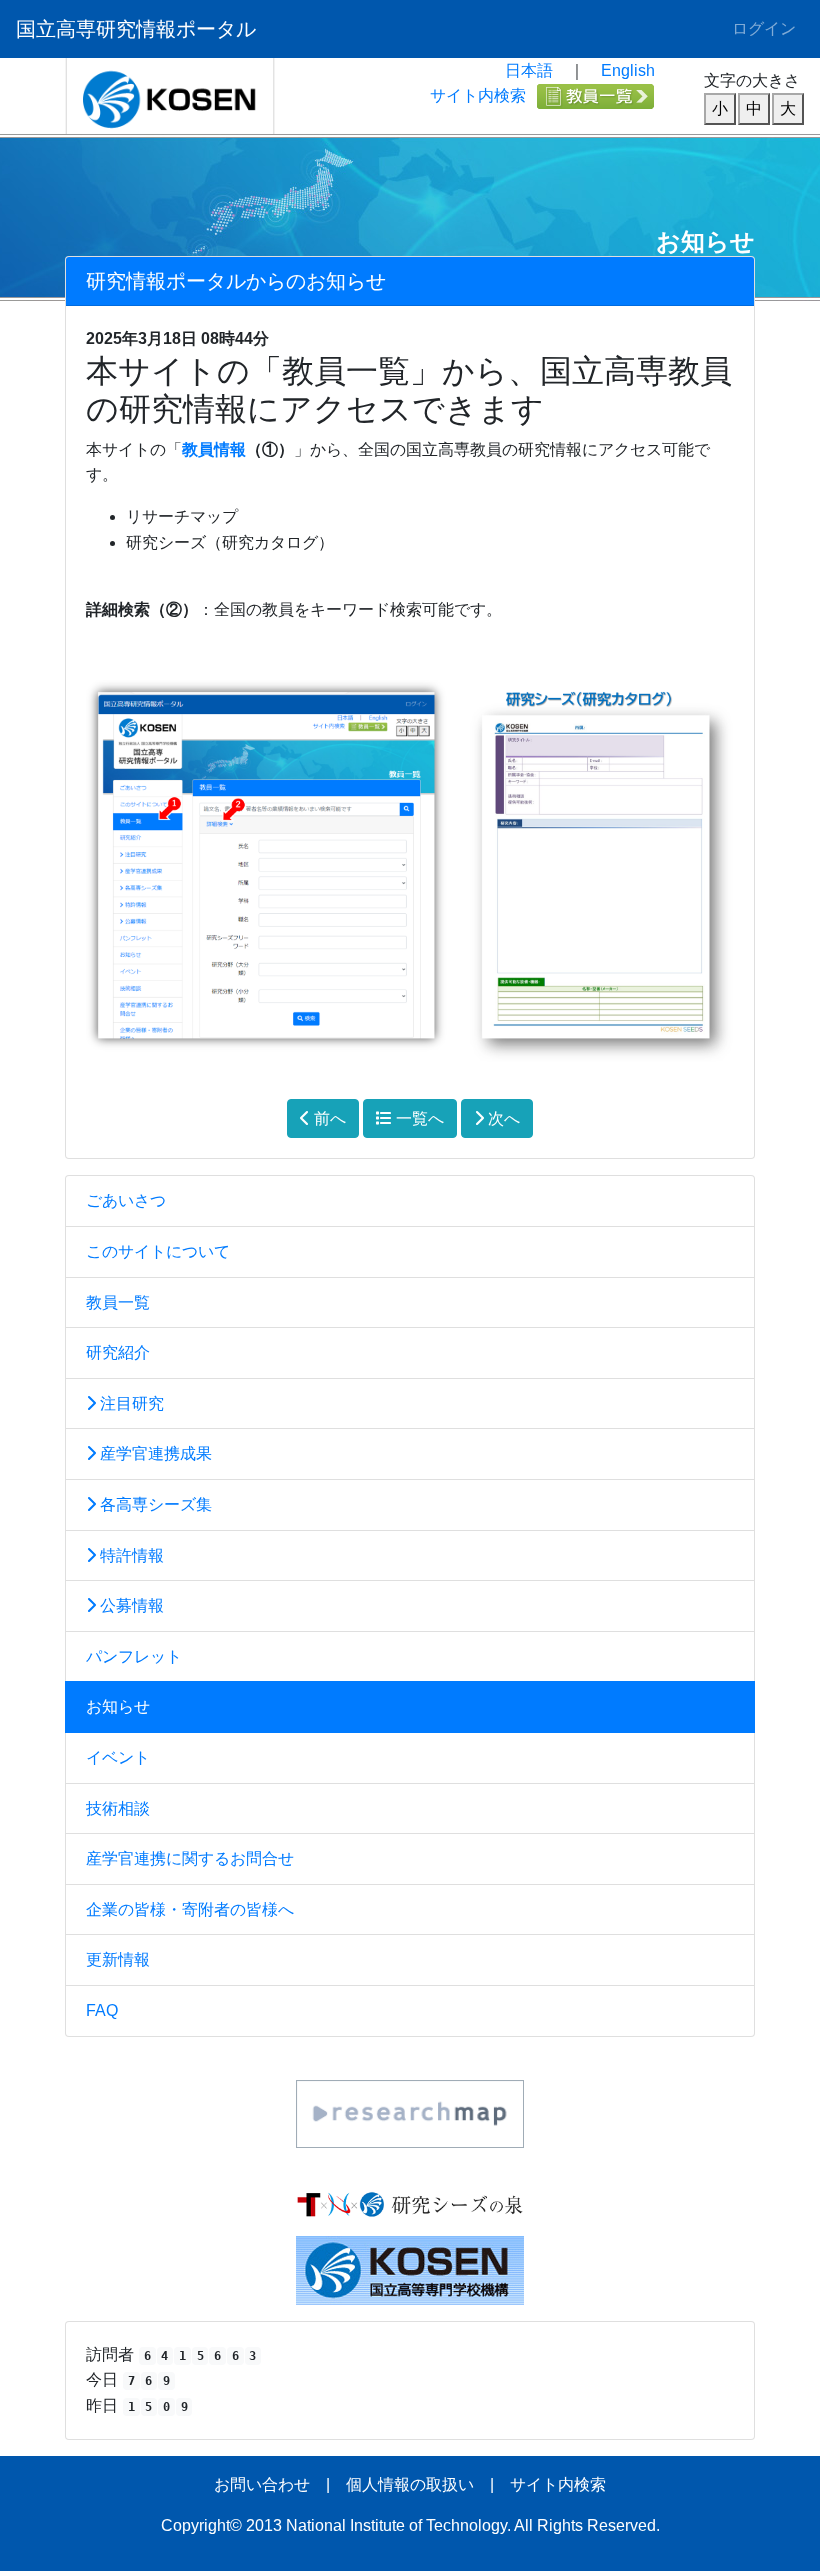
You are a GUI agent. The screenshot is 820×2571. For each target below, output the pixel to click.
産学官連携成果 (154, 1453)
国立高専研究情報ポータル (136, 29)
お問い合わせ (262, 2484)
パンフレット (134, 1656)
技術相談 (118, 1808)
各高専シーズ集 (154, 1504)
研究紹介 (118, 1352)
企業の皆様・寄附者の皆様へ (190, 1909)
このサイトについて (158, 1251)
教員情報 (214, 449)
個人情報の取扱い (410, 2484)
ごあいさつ (126, 1200)
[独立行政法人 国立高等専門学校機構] (410, 2269)
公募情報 (130, 1605)
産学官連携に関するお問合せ (190, 1858)
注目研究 (130, 1403)
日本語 (529, 70)
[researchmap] (410, 2112)
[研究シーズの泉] (410, 2203)
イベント (118, 1757)
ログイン (764, 28)
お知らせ (118, 1706)
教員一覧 (118, 1302)
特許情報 (130, 1555)
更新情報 (118, 1959)
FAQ (102, 2010)
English (628, 70)
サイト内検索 (478, 95)
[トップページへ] (170, 94)
